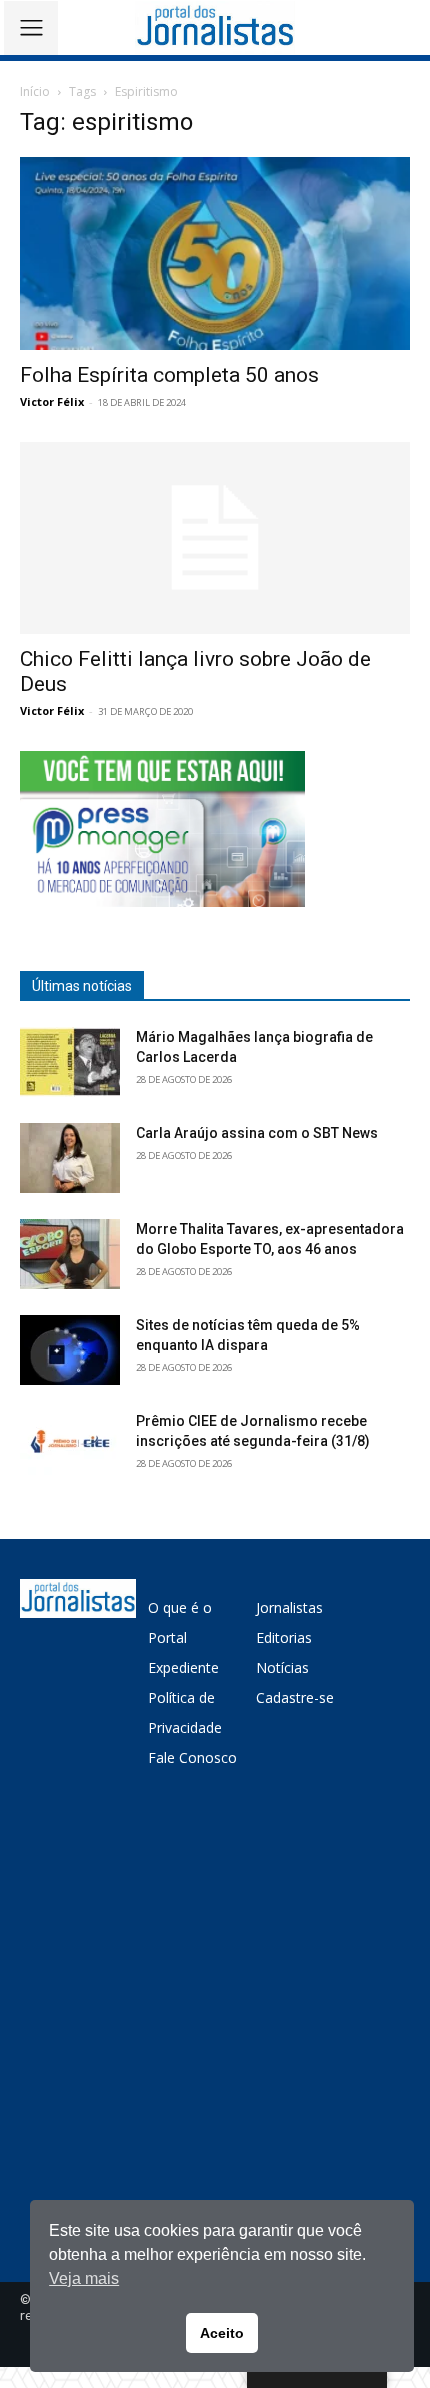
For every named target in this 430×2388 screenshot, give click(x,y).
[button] (400, 27)
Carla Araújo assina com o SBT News (257, 1133)
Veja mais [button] (84, 2278)
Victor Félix (52, 401)
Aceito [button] (222, 2333)
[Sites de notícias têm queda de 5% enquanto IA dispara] (70, 1350)
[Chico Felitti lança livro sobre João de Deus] (215, 538)
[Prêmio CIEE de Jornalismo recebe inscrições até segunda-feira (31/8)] (70, 1446)
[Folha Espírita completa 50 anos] (215, 253)
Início (35, 91)
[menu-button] (31, 28)
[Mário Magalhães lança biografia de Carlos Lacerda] (70, 1062)
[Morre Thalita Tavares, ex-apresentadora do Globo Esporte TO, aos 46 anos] (70, 1254)
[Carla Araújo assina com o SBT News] (70, 1158)
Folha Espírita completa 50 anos (169, 375)
